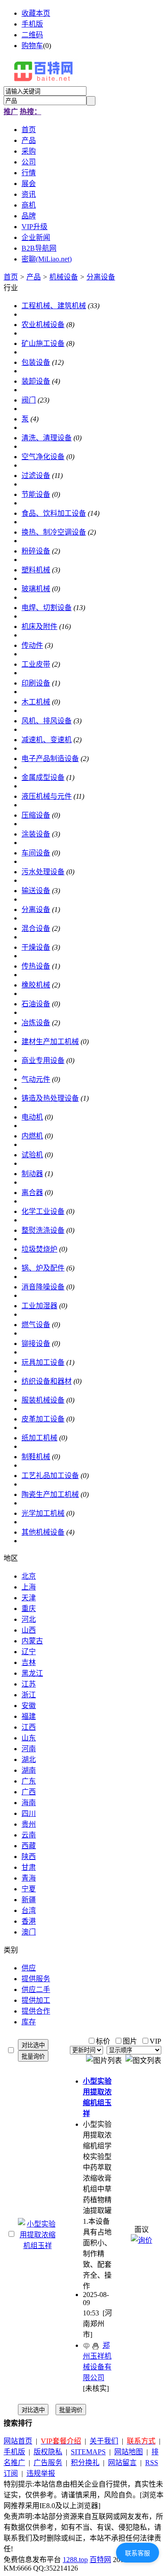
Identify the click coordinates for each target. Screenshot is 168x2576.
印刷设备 (36, 683)
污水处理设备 (43, 872)
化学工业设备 (43, 1211)
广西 (29, 1792)
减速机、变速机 (47, 740)
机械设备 (64, 277)
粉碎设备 (36, 551)
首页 (11, 277)
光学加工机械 (43, 1513)
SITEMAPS (88, 2452)
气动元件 (36, 1079)
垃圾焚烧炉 (39, 1249)
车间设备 (36, 853)
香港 (29, 1921)
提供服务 (36, 1979)
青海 (29, 1878)
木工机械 (36, 702)
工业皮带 (36, 664)
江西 (29, 1727)
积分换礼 (85, 2463)
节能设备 (36, 494)
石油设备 (36, 1004)
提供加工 (36, 2000)
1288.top (75, 2560)
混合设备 (36, 928)
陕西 (29, 1857)
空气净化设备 (43, 457)
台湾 (29, 1910)
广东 (29, 1781)
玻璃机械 (36, 589)
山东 (29, 1738)
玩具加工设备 (43, 1362)
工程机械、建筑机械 (54, 306)
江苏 (29, 1684)
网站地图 (129, 2452)
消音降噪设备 (43, 1287)
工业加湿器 (39, 1306)
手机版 (32, 24)
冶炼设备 (36, 1023)
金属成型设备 (43, 777)
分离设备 (101, 277)
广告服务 (48, 2463)
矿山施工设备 (43, 343)
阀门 (29, 400)
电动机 (32, 1117)
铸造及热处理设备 (50, 1098)
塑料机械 (36, 570)
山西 (29, 1630)
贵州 (29, 1824)
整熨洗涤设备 (43, 1230)
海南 (29, 1803)
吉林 (29, 1662)
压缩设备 (36, 815)
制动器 (32, 1174)
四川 (29, 1813)
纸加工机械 (39, 1438)
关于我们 (104, 2441)
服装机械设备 (43, 1400)
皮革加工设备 (43, 1419)
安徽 (29, 1706)
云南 (29, 1835)
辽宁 (29, 1652)
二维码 (32, 35)
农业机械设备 (43, 325)
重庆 (29, 1609)
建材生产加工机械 (50, 1042)
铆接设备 (36, 1343)
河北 (29, 1619)
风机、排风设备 (47, 721)
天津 (29, 1598)
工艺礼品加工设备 (50, 1476)
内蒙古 (32, 1641)
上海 (29, 1587)
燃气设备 (36, 1325)
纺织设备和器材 (47, 1381)
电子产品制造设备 (50, 759)
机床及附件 (39, 626)
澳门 (29, 1932)
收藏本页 (36, 13)
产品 (34, 277)
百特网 (100, 2560)
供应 (29, 1968)
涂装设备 (36, 834)
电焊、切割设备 (47, 608)
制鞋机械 (36, 1457)
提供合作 (36, 2011)
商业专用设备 (43, 1060)
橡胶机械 (36, 985)
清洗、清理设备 (47, 438)
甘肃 (29, 1867)
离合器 (32, 1193)
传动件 (32, 645)
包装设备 (36, 362)
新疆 (29, 1900)
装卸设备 (36, 381)
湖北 (29, 1759)
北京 (29, 1576)
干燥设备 (36, 947)
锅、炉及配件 (43, 1268)
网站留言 (122, 2463)
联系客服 (138, 2553)
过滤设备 (36, 476)
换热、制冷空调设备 (54, 532)
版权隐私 (48, 2452)
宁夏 (29, 1889)
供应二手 (36, 1990)
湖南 (29, 1770)
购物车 (32, 46)
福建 (29, 1716)
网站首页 (18, 2441)
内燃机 (32, 1136)
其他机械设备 (43, 1532)
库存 (29, 2022)
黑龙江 (32, 1673)
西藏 (29, 1846)
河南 (29, 1749)
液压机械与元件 (47, 796)
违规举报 (41, 2473)
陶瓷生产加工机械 (50, 1494)
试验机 (32, 1155)
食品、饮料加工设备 (54, 513)
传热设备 (36, 966)
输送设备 (36, 891)
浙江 (29, 1695)
